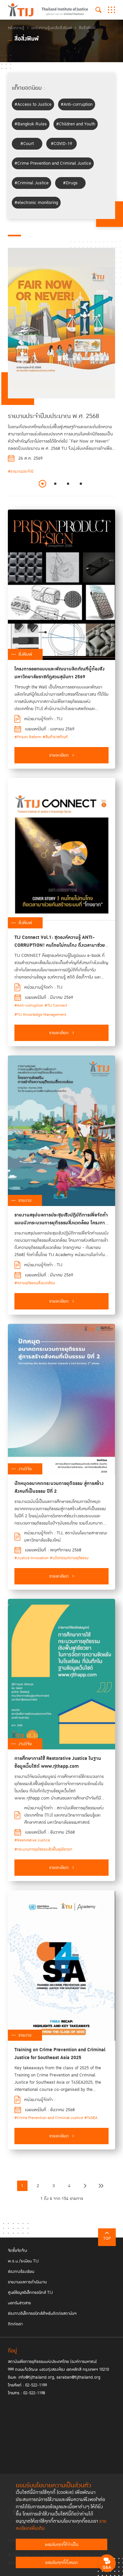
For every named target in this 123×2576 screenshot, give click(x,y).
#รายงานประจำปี (21, 472)
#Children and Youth (76, 124)
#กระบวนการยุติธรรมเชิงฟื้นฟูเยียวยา (43, 1849)
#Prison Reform (28, 737)
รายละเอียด (59, 755)
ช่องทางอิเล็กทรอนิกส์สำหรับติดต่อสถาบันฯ (42, 2313)
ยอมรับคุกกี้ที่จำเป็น (62, 2545)
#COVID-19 (61, 144)
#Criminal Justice (31, 183)
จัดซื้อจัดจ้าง (18, 2251)
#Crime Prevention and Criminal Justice (53, 163)
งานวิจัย (25, 1469)
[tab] (42, 484)
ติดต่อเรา (15, 2324)
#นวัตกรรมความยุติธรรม (69, 1558)
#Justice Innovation (31, 1558)
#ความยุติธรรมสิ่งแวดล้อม (35, 1283)
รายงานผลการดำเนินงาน (27, 2282)
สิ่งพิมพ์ (25, 654)
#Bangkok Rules (31, 124)
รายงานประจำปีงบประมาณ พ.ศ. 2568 (53, 416)
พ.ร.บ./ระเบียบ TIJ (23, 2261)
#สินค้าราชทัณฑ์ (55, 737)
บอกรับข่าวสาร (19, 2303)
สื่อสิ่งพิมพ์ (87, 28)
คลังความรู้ (16, 28)
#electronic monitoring (36, 203)
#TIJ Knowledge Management (40, 1015)
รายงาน (25, 1200)
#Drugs (70, 183)
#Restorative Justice (32, 1840)
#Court (27, 144)
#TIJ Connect (56, 1005)
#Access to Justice (33, 104)
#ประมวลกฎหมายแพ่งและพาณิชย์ (34, 490)
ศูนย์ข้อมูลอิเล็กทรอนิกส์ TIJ (30, 2293)
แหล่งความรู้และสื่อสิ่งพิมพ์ (51, 28)
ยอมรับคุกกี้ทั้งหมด (61, 2563)
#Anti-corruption (77, 104)
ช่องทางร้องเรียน (21, 2272)
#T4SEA (91, 2118)
